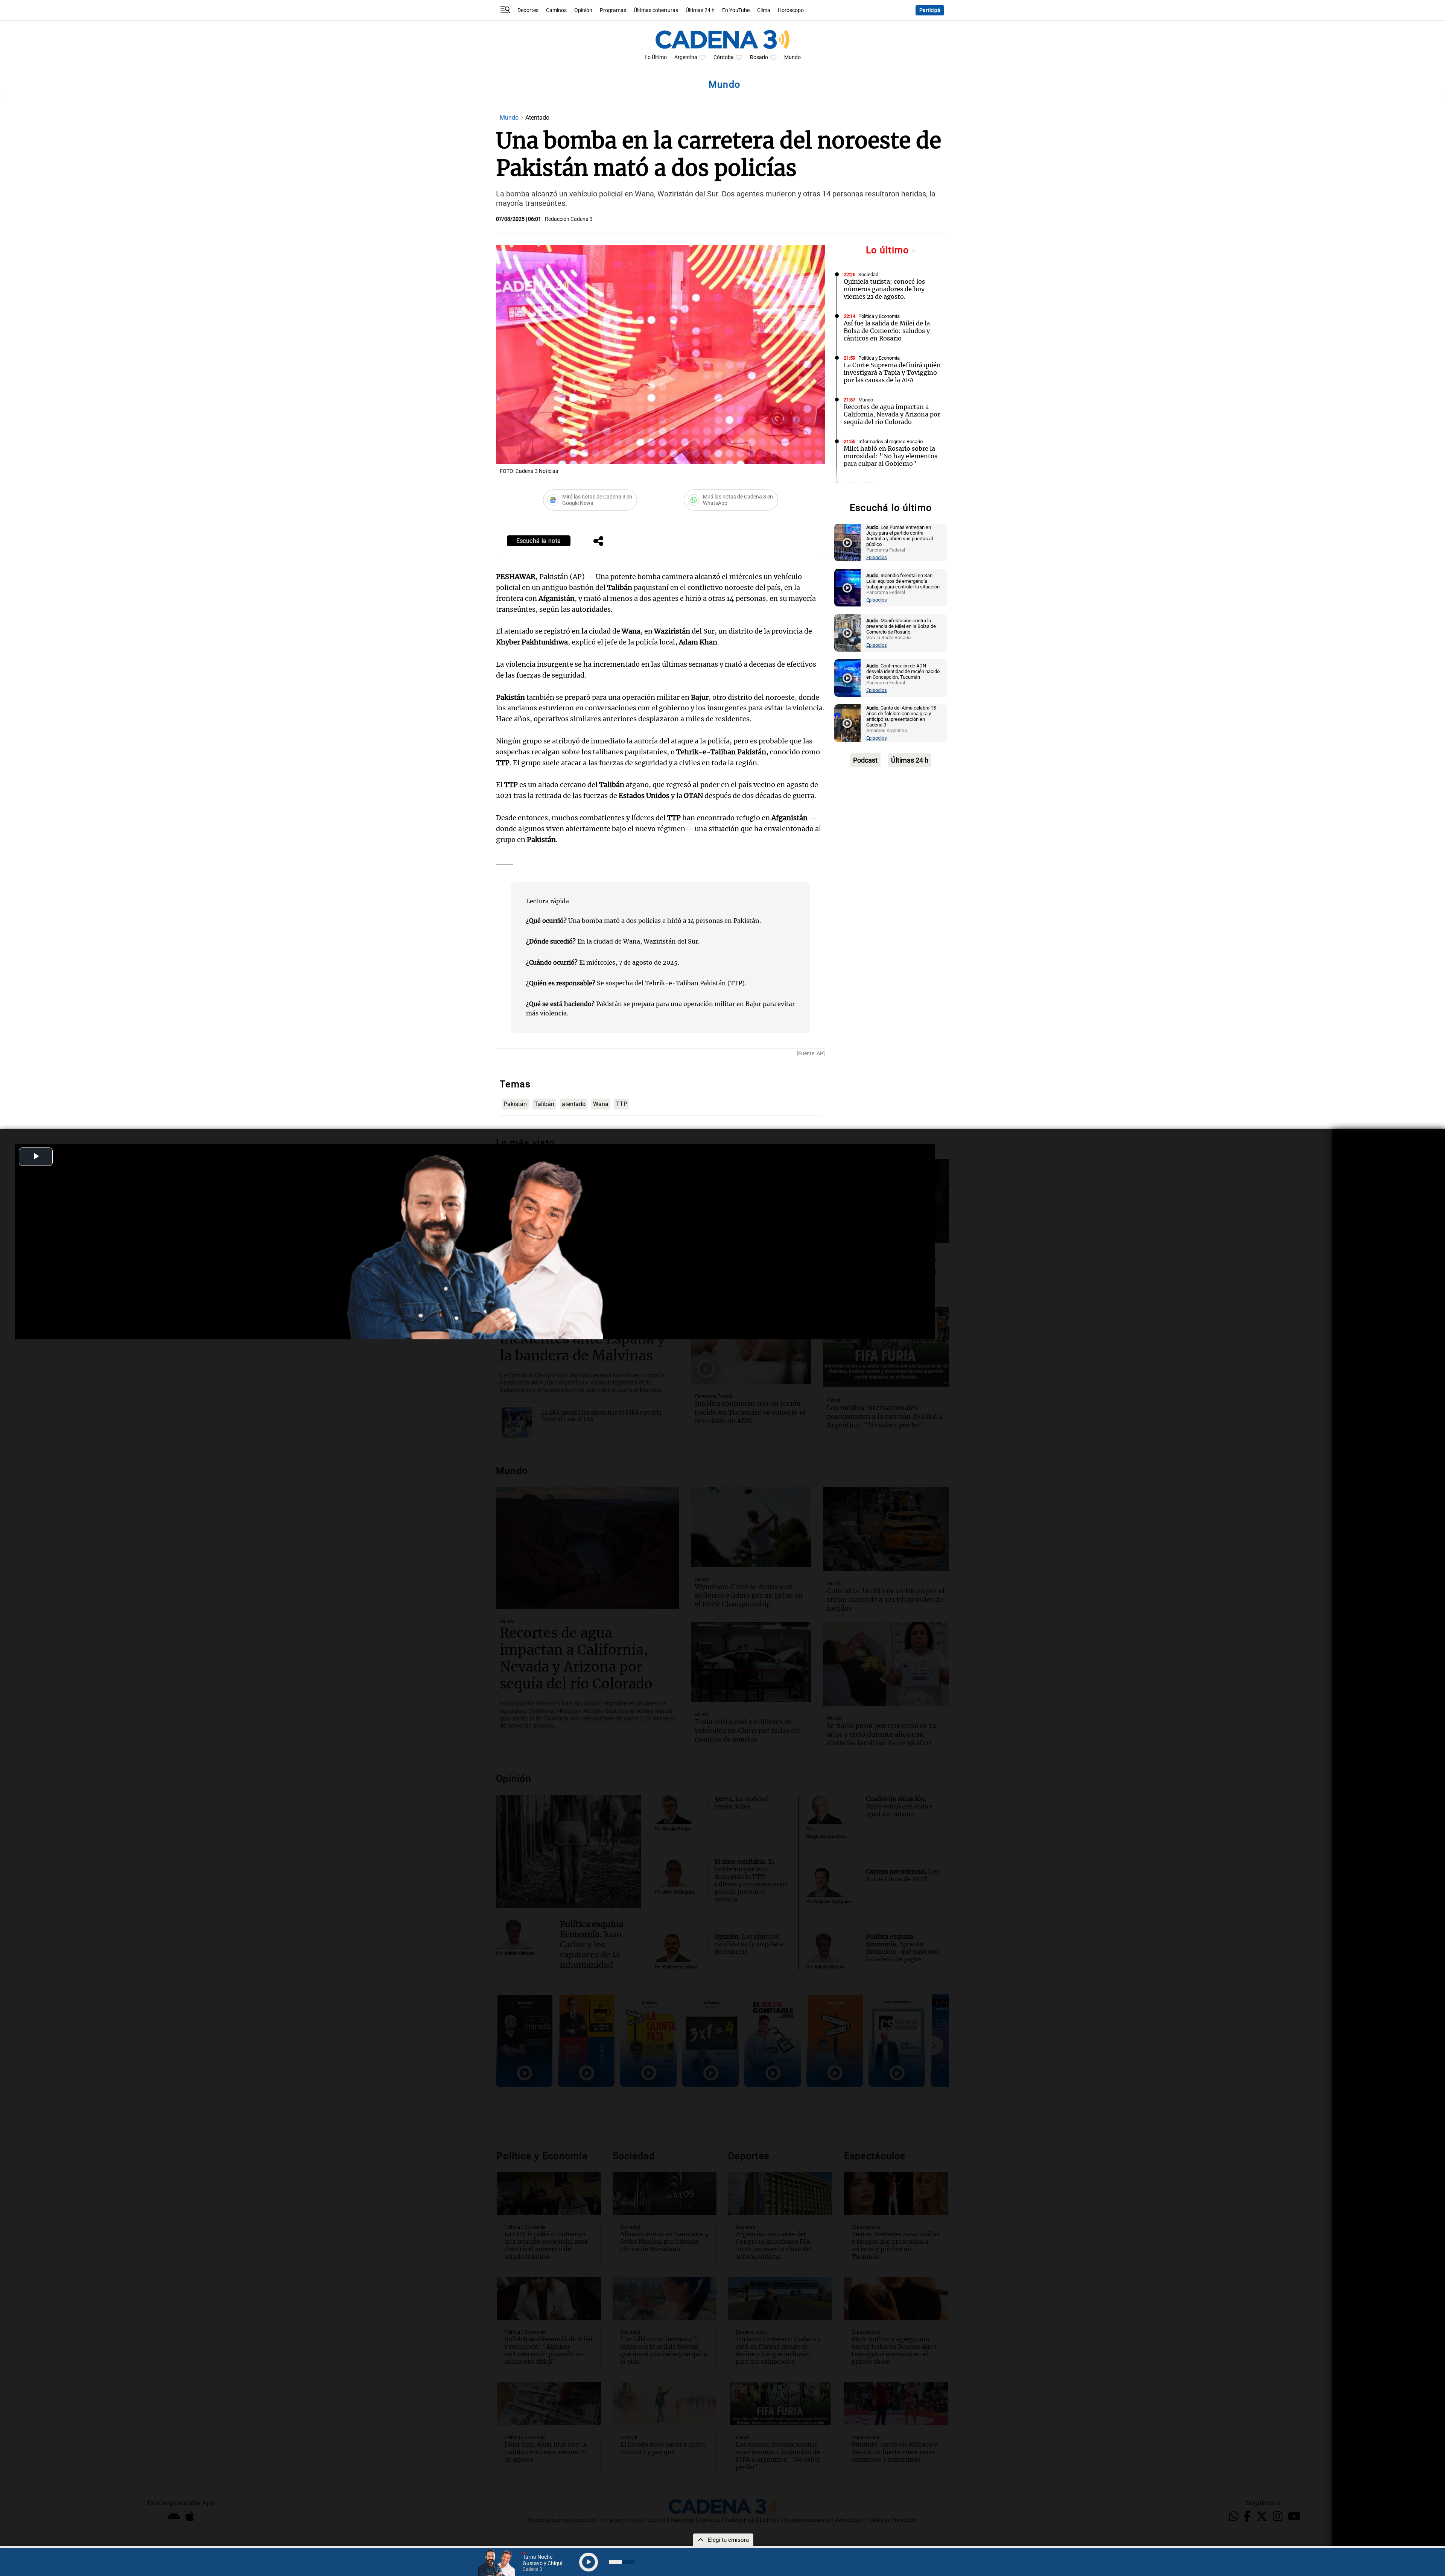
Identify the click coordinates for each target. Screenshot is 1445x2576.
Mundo (792, 57)
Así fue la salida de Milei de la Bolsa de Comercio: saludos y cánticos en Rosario (887, 331)
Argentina (686, 57)
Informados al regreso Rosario (891, 441)
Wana (601, 1104)
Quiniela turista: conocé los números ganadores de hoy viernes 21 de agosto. (884, 289)
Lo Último (656, 57)
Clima (764, 10)
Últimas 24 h (700, 10)
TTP (622, 1104)
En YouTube (736, 10)
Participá (930, 10)
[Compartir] (598, 542)
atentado (574, 1104)
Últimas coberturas (656, 10)
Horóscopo (791, 10)
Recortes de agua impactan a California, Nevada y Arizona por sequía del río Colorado (892, 414)
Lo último (889, 250)
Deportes (528, 10)
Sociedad (868, 274)
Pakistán (515, 1104)
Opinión (583, 10)
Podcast (865, 760)
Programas (613, 10)
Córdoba (724, 57)
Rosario (759, 57)
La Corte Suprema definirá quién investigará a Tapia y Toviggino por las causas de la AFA (892, 372)
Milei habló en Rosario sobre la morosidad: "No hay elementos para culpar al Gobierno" (891, 456)
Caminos (556, 10)
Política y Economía (879, 316)
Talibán (544, 1104)
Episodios (877, 557)
